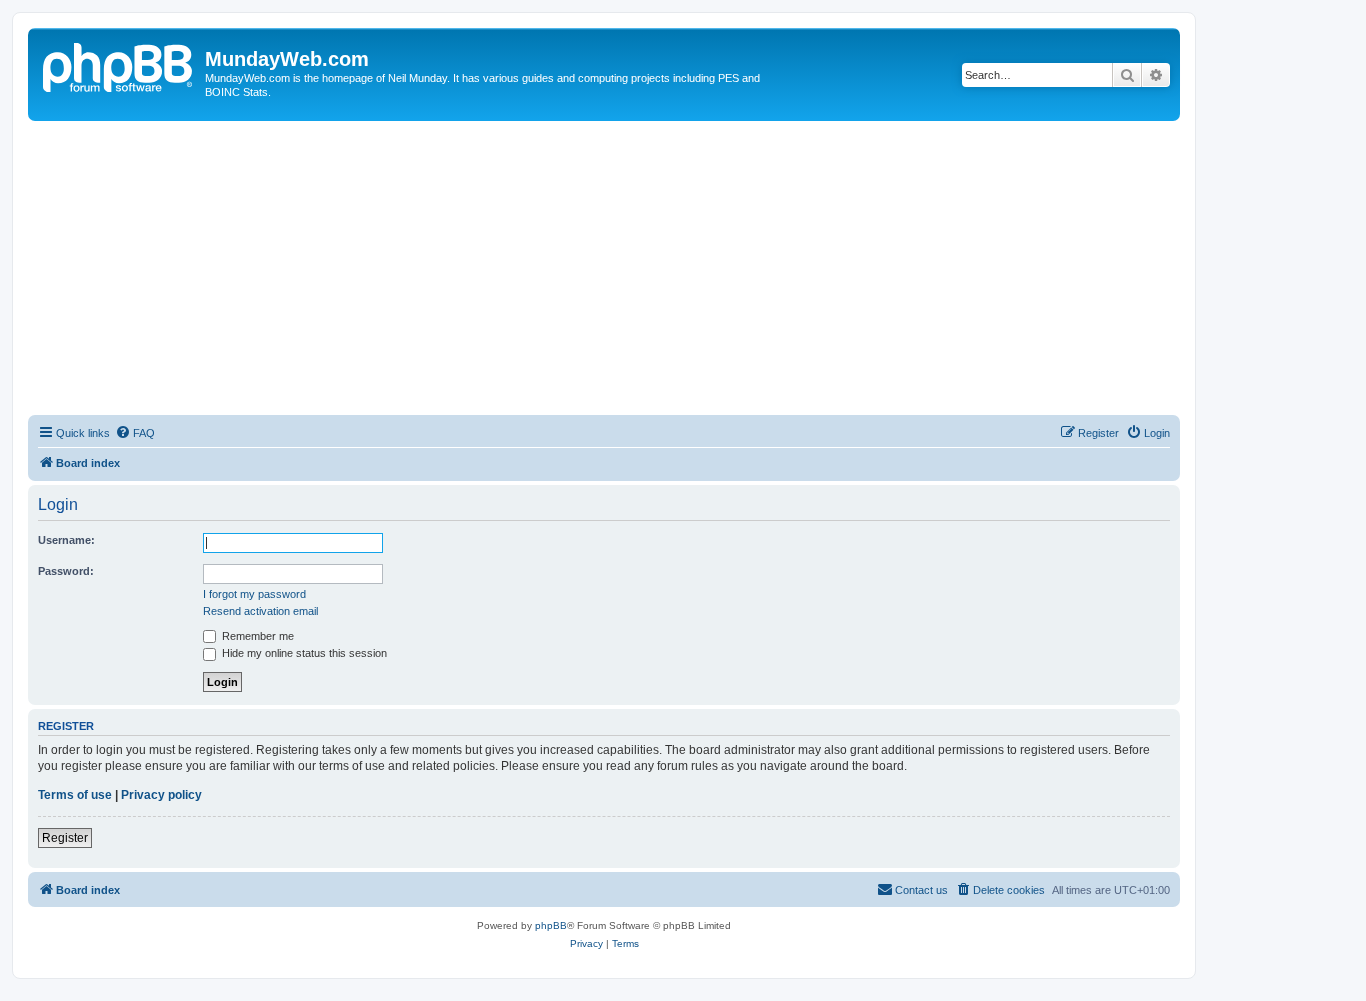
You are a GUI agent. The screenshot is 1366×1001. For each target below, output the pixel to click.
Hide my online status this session (303, 653)
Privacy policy (161, 795)
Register (65, 838)
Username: (66, 540)
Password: (66, 571)
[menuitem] (135, 433)
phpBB (551, 925)
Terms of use (75, 795)
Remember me (256, 636)
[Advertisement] (604, 271)
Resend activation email (260, 611)
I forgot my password (254, 594)
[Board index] (119, 65)
